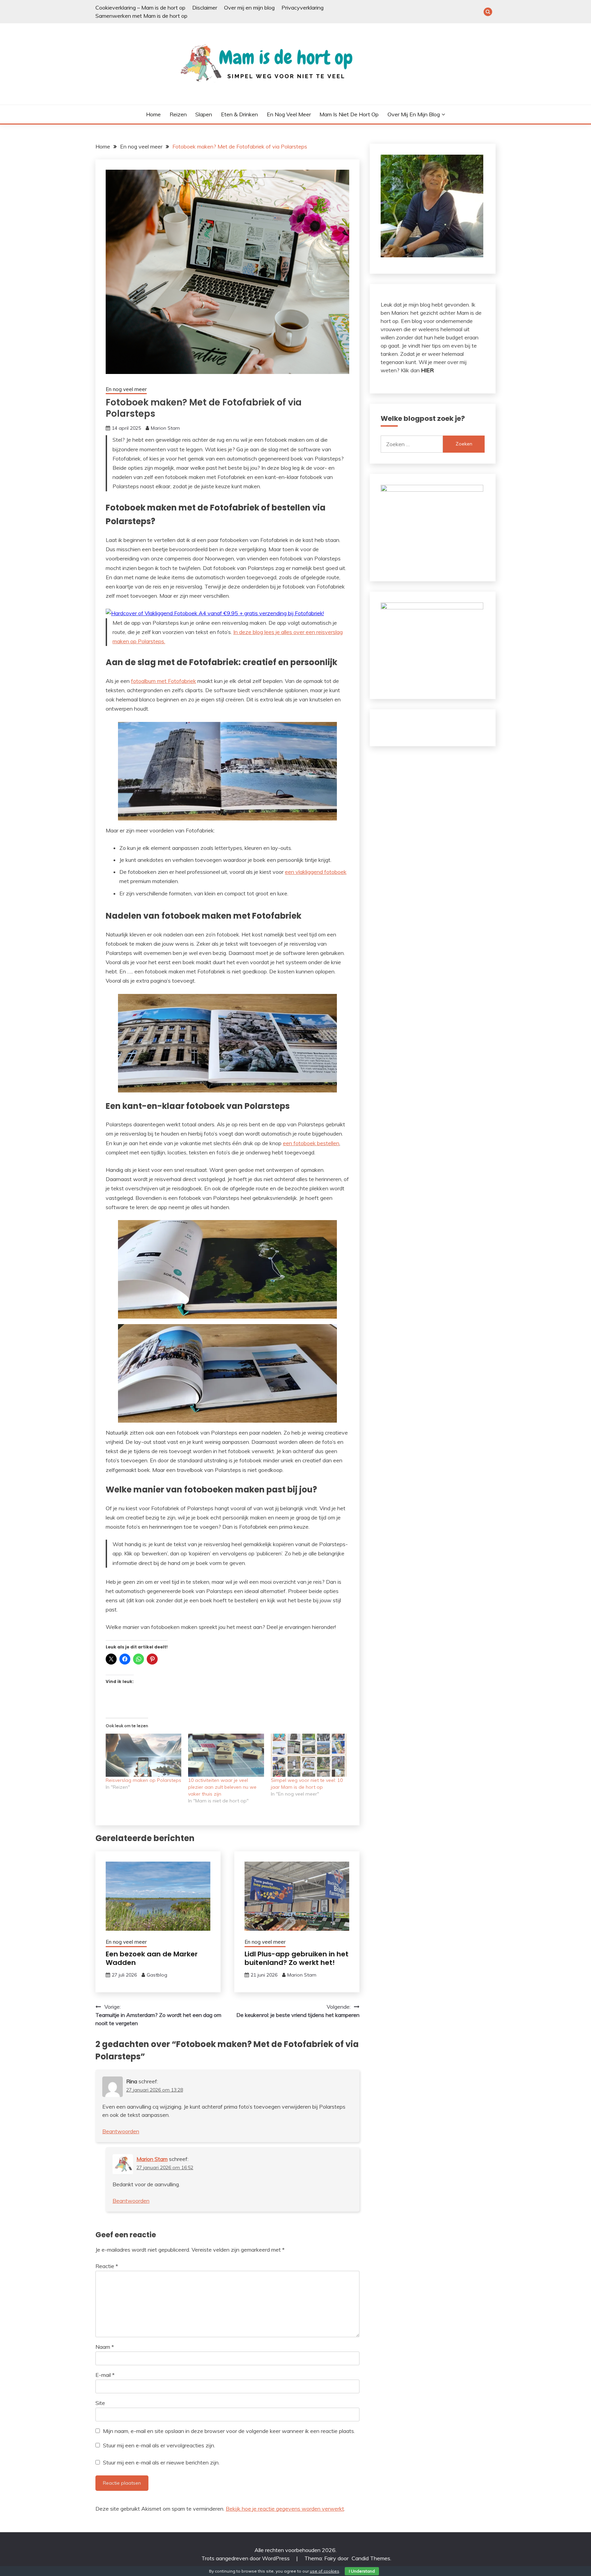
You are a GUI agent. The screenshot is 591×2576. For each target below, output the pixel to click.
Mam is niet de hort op (349, 114)
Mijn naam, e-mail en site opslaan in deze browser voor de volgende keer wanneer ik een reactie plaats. (229, 2431)
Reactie (107, 2266)
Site (100, 2403)
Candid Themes (371, 2558)
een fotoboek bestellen (311, 1143)
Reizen (178, 114)
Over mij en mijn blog (249, 8)
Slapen (204, 114)
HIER (427, 370)
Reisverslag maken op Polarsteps (143, 1780)
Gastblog (157, 1975)
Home (153, 114)
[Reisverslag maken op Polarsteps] (143, 1755)
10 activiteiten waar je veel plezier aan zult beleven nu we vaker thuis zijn (222, 1787)
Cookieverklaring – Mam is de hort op (140, 8)
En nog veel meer (289, 114)
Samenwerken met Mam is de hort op (141, 16)
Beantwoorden (121, 2131)
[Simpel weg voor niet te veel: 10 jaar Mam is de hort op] (309, 1755)
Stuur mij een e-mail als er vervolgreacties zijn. (159, 2445)
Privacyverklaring (303, 8)
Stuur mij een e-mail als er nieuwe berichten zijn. (161, 2462)
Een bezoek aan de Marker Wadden (152, 1958)
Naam (105, 2347)
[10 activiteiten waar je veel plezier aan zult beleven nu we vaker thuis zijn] (226, 1755)
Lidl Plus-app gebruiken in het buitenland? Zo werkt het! (297, 1958)
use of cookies (325, 2571)
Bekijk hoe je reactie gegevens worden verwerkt (285, 2509)
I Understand (362, 2571)
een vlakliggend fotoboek (316, 872)
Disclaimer (205, 8)
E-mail (105, 2375)
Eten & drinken (239, 114)
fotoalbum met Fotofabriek (163, 681)
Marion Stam (165, 428)
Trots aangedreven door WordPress (246, 2558)
